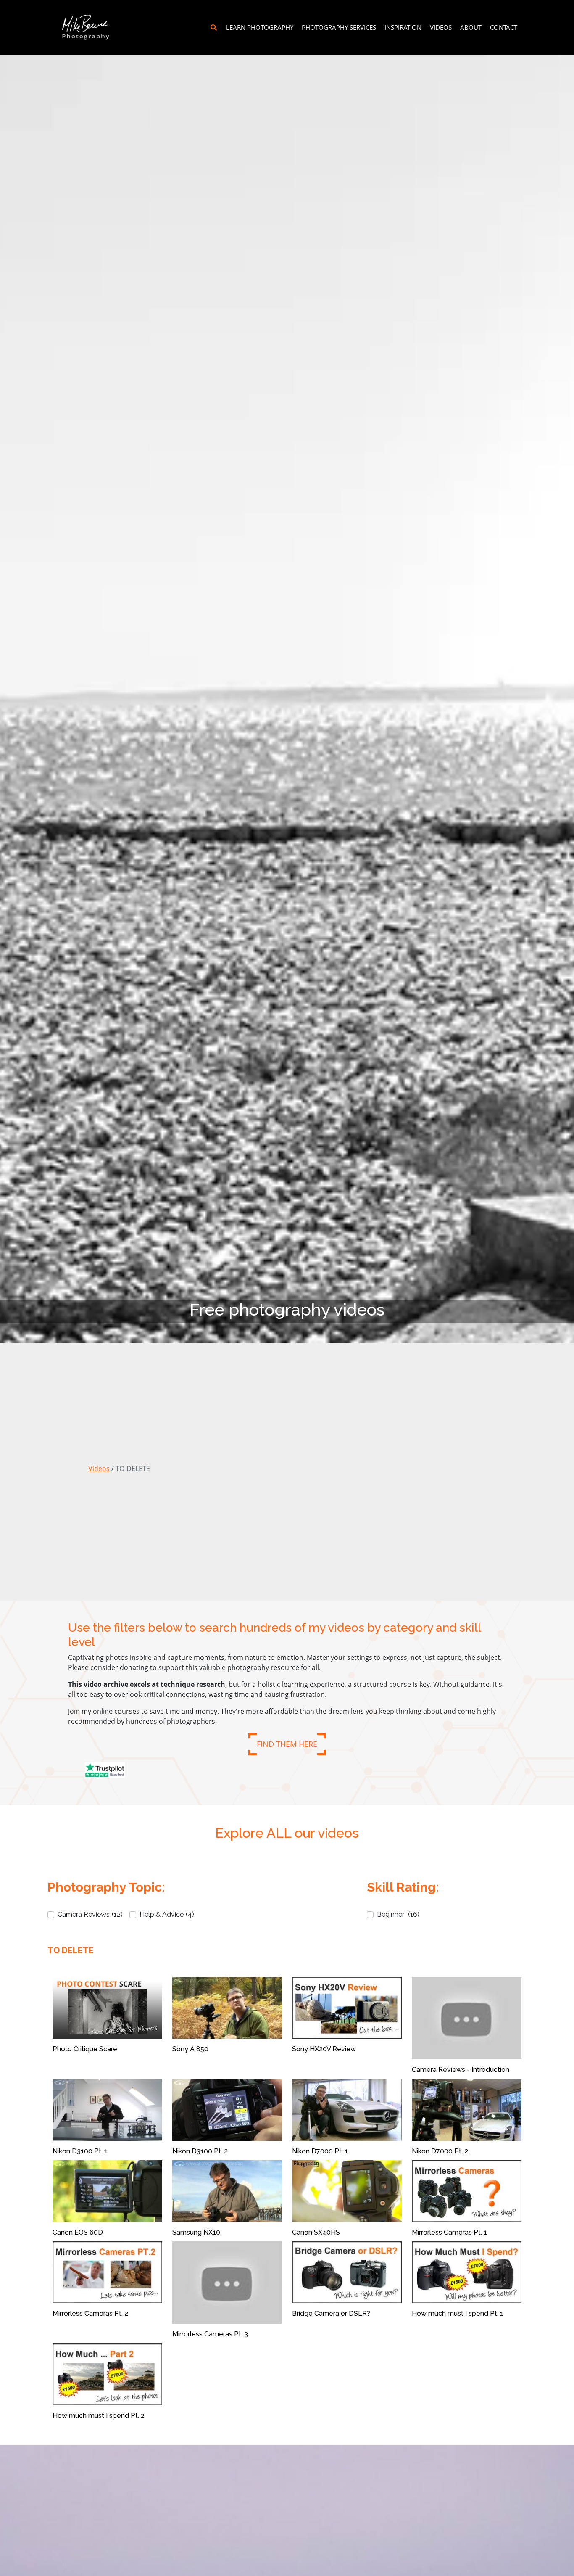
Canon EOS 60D (78, 2232)
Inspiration (403, 27)
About (471, 27)
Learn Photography (260, 27)
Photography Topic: (106, 1887)
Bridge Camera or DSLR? (331, 2313)
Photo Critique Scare (85, 2049)
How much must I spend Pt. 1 (458, 2313)
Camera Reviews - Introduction (461, 2070)
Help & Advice (167, 1914)
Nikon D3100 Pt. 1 (80, 2151)
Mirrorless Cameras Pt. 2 (90, 2313)
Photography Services (339, 27)
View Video (108, 2008)
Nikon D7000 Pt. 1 (320, 2151)
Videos (441, 27)
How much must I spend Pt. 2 (99, 2416)
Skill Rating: (403, 1887)
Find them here (287, 1744)
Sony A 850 (190, 2049)
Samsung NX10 (196, 2232)
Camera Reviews (90, 1914)
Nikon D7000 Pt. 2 (440, 2151)
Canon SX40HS (316, 2232)
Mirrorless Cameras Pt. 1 (449, 2232)
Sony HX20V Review (324, 2049)
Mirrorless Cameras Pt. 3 (210, 2334)
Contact (504, 27)
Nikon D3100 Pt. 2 (200, 2151)
